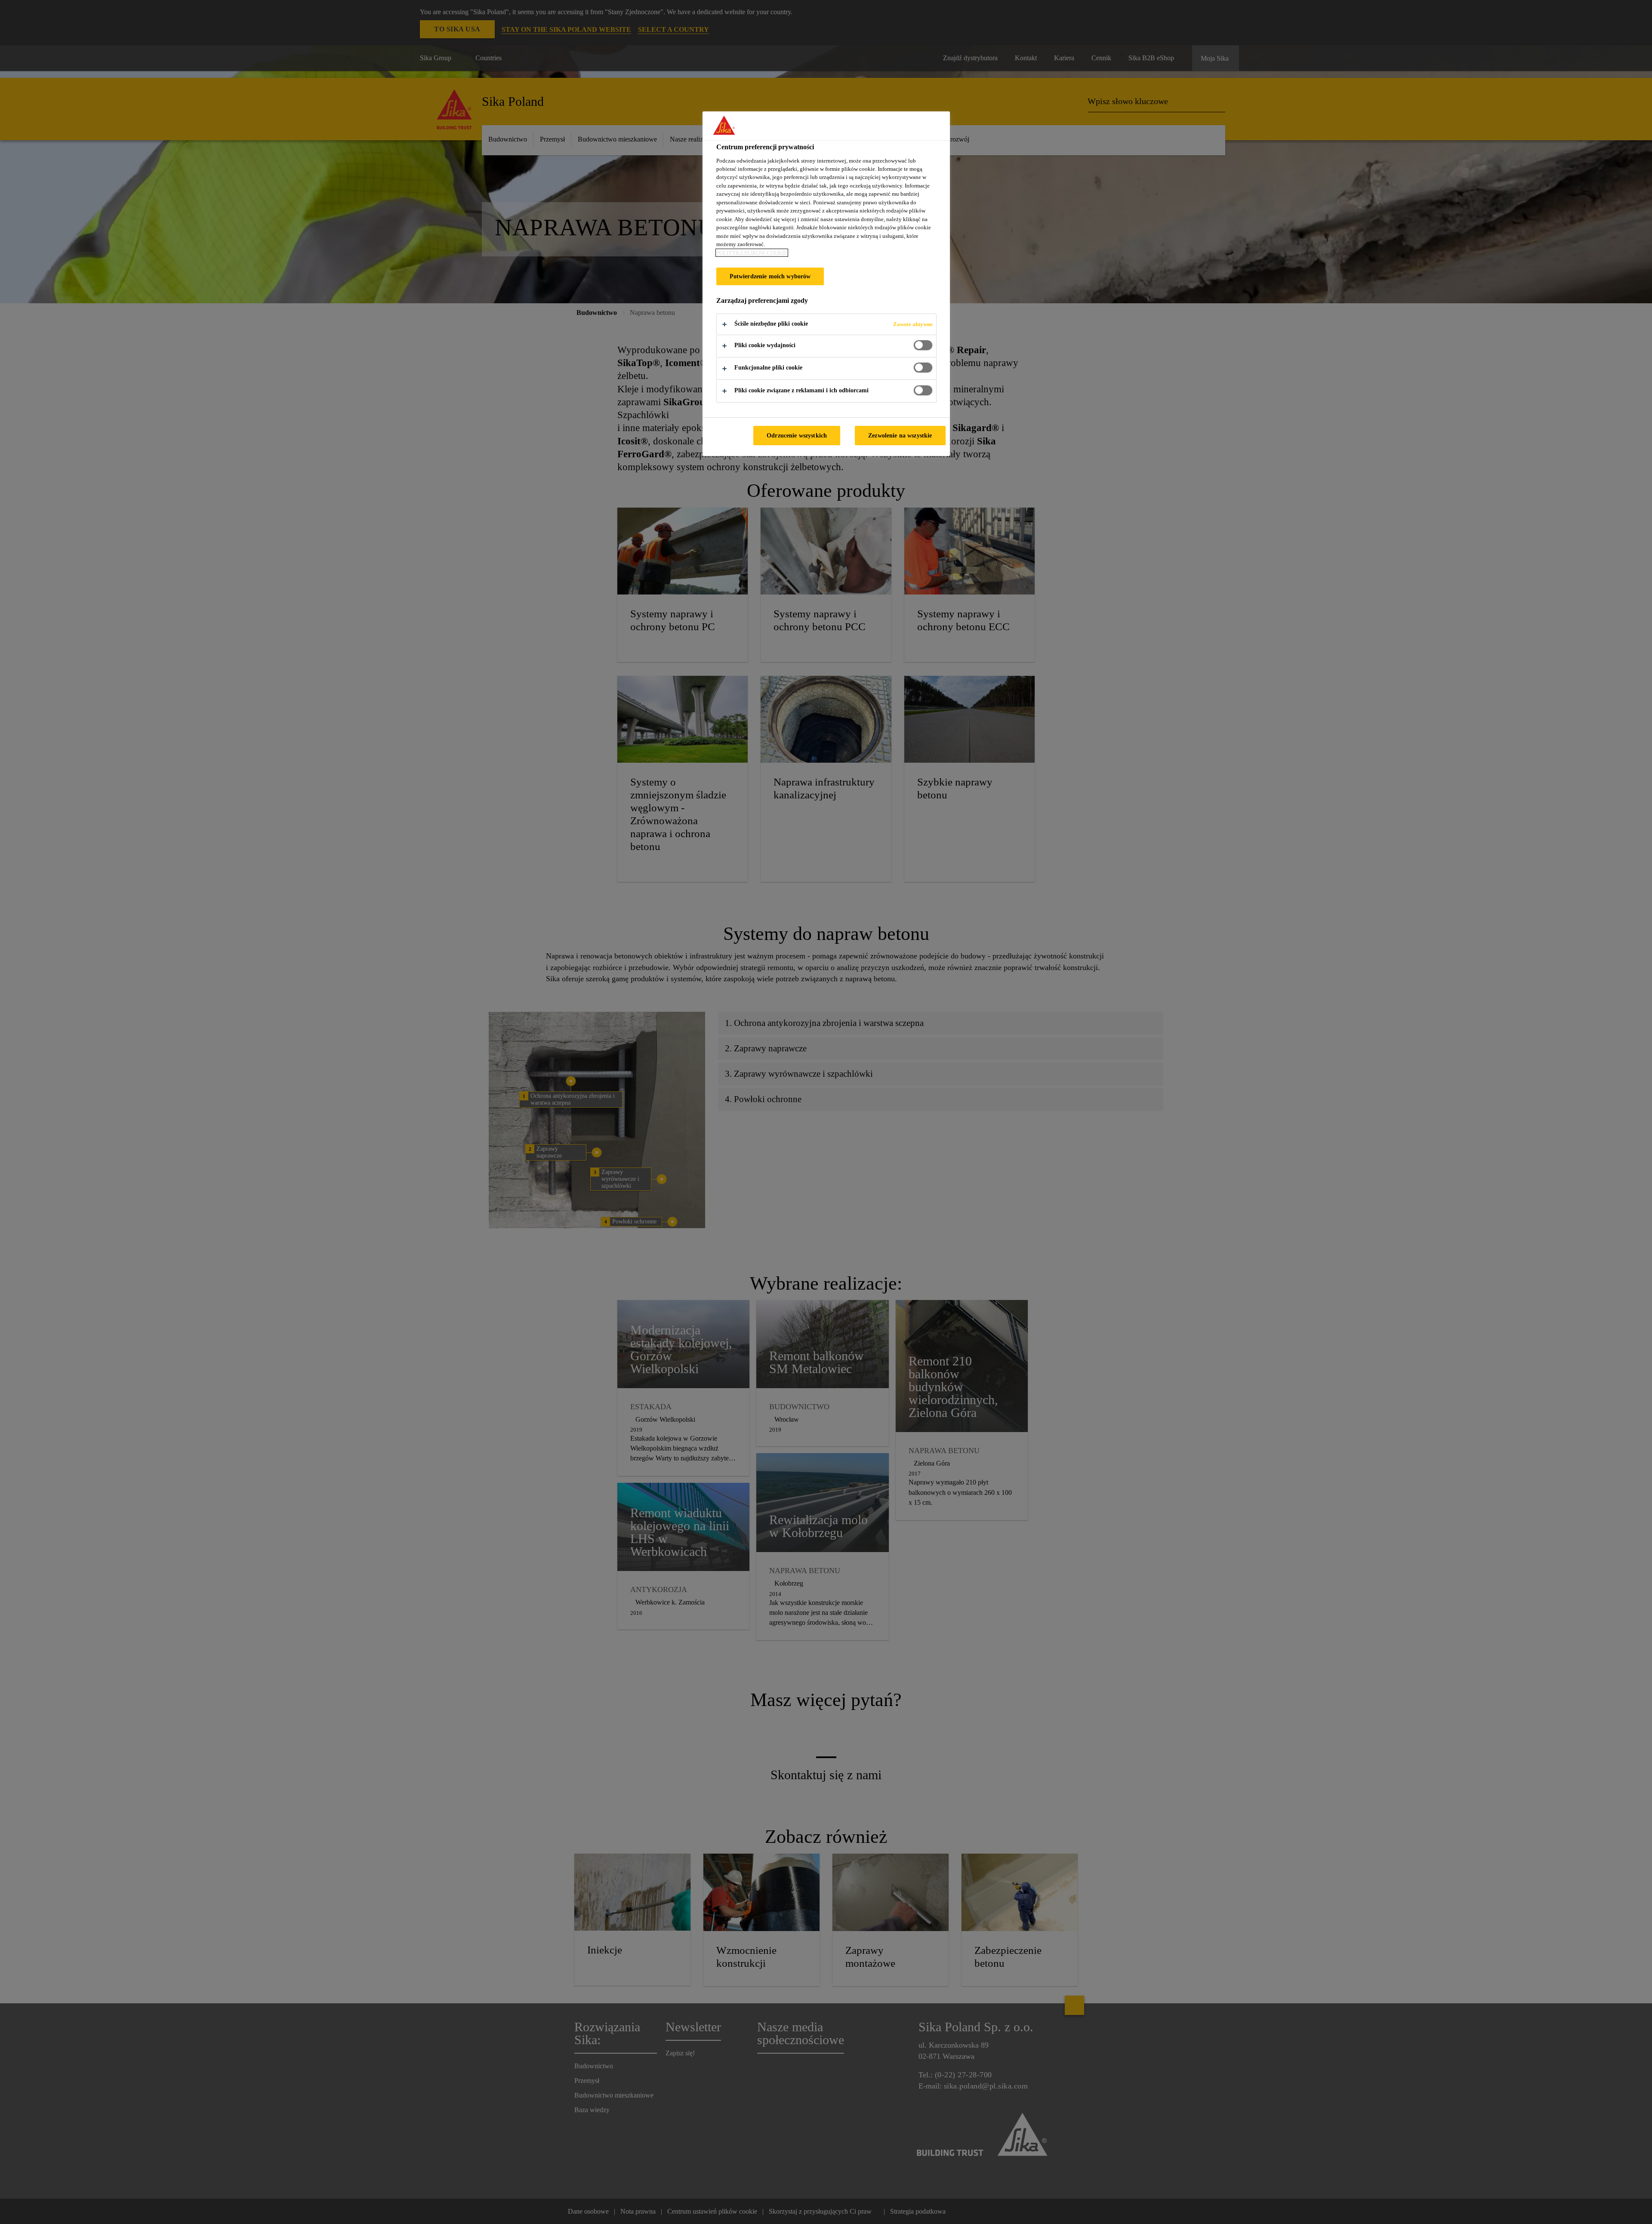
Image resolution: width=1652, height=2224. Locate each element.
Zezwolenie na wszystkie (900, 435)
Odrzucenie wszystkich (797, 435)
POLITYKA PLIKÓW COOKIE (752, 253)
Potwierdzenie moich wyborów (770, 276)
